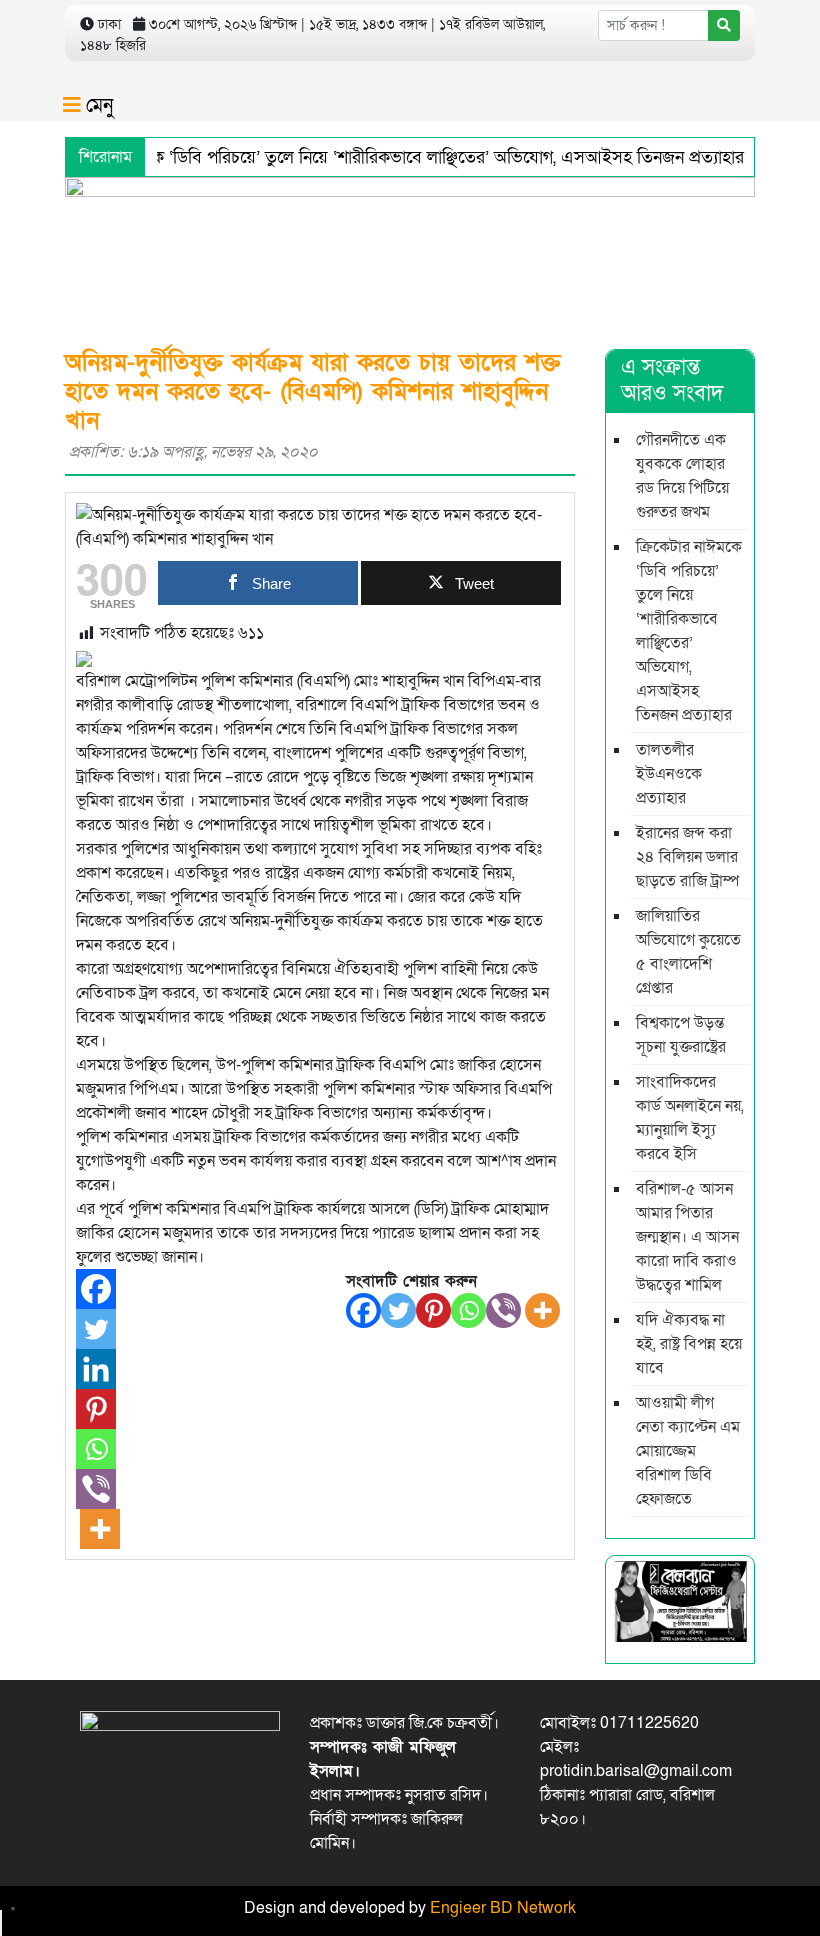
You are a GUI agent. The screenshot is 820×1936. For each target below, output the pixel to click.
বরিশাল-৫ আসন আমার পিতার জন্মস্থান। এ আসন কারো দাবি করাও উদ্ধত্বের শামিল (687, 1237)
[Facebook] (363, 1310)
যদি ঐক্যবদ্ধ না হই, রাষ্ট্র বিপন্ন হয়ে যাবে (689, 1344)
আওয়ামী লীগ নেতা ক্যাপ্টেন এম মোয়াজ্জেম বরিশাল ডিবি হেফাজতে (688, 1451)
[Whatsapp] (468, 1310)
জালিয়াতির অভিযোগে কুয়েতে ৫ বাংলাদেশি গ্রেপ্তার (688, 952)
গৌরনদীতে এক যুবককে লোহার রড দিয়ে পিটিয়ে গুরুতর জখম (682, 476)
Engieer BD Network (503, 1908)
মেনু (97, 106)
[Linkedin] (96, 1369)
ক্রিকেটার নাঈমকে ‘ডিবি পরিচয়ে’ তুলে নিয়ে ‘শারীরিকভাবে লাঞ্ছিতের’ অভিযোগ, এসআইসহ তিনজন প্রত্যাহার (394, 157)
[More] (542, 1310)
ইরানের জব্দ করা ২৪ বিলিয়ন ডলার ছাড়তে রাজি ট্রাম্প (687, 857)
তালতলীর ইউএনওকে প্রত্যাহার (669, 774)
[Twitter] (398, 1310)
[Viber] (503, 1310)
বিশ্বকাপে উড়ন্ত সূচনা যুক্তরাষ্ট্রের (681, 1035)
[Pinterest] (433, 1310)
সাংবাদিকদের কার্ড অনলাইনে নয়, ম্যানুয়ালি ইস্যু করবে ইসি (690, 1118)
